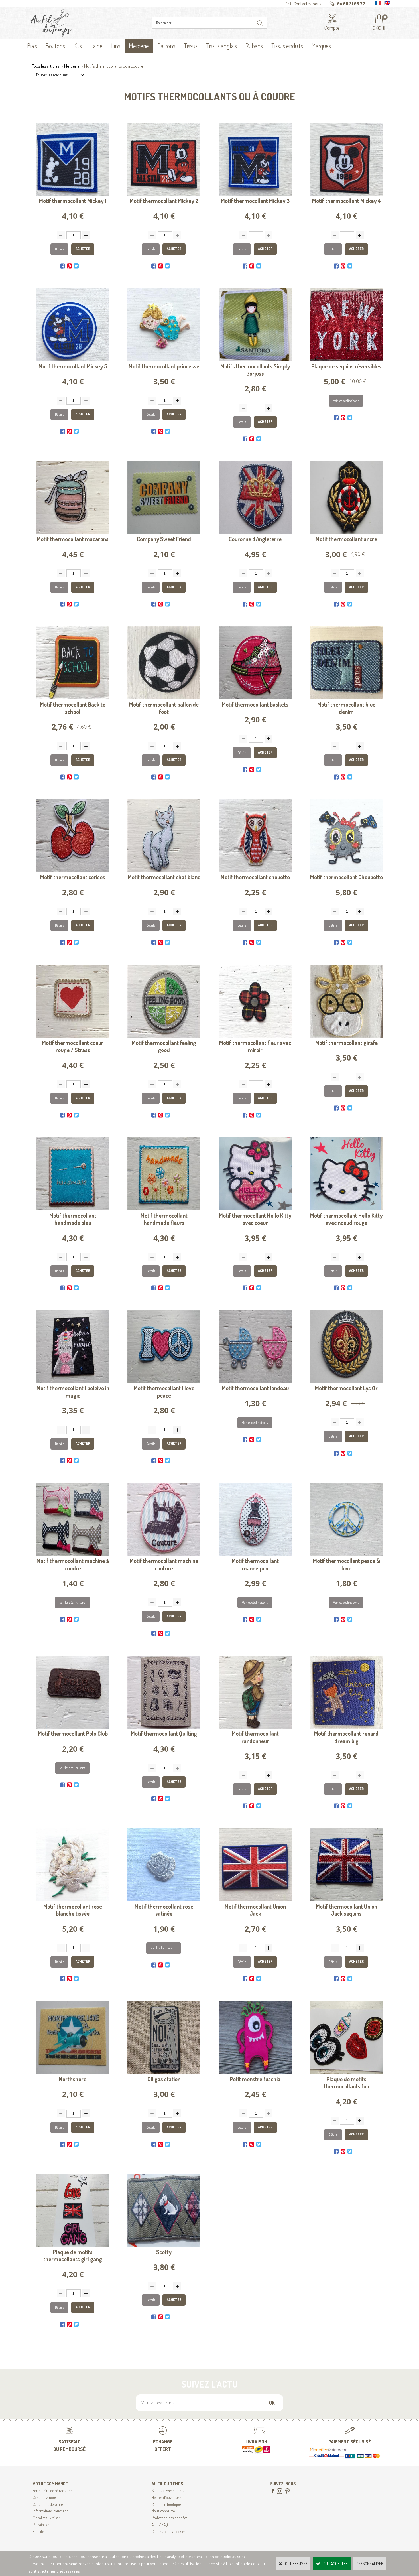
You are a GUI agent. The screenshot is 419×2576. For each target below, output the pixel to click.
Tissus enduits (287, 46)
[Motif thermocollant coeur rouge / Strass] (73, 1036)
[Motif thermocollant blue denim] (346, 698)
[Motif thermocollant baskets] (255, 698)
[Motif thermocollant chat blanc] (164, 871)
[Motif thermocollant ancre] (346, 532)
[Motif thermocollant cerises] (73, 871)
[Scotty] (164, 2245)
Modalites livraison (47, 2518)
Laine (96, 46)
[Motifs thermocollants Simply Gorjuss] (255, 360)
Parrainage (41, 2525)
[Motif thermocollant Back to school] (73, 698)
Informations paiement (50, 2511)
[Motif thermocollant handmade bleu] (73, 1209)
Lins (116, 46)
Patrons (166, 46)
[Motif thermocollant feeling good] (164, 1036)
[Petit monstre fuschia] (255, 2072)
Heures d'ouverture (166, 2497)
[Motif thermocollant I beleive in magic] (73, 1382)
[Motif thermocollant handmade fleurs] (164, 1209)
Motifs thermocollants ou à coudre (114, 66)
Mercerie (139, 46)
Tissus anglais (221, 46)
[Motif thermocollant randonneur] (255, 1727)
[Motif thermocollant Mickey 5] (73, 360)
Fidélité (38, 2531)
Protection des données (169, 2518)
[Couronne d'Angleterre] (255, 532)
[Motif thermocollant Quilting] (164, 1727)
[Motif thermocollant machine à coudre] (73, 1554)
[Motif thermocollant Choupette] (346, 871)
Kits (78, 46)
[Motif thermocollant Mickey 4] (346, 194)
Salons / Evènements (168, 2491)
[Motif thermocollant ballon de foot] (164, 698)
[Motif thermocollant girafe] (346, 1036)
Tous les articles (46, 66)
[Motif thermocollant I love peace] (164, 1382)
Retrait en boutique (166, 2504)
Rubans (254, 46)
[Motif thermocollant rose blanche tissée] (73, 1900)
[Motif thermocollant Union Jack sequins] (346, 1900)
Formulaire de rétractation (53, 2491)
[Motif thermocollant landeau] (255, 1382)
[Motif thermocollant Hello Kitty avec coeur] (255, 1209)
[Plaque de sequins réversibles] (346, 360)
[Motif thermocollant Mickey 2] (164, 194)
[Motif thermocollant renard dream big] (346, 1727)
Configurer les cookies (168, 2531)
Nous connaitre (163, 2511)
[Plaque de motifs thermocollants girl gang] (73, 2245)
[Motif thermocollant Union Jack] (255, 1900)
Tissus (191, 46)
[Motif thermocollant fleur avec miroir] (255, 1036)
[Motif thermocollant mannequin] (255, 1554)
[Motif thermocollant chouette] (255, 871)
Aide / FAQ (160, 2525)
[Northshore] (73, 2072)
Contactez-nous (45, 2497)
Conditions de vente (48, 2504)
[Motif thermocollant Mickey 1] (73, 194)
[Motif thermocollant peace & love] (346, 1554)
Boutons (55, 46)
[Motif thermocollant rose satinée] (164, 1900)
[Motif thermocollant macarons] (73, 532)
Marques (321, 46)
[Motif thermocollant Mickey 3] (255, 194)
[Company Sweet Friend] (164, 532)
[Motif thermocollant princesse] (164, 360)
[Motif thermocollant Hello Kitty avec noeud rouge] (346, 1209)
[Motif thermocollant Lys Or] (346, 1382)
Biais (32, 46)
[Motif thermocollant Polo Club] (73, 1727)
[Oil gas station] (164, 2072)
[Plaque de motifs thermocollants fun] (346, 2072)
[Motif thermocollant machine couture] (164, 1554)
